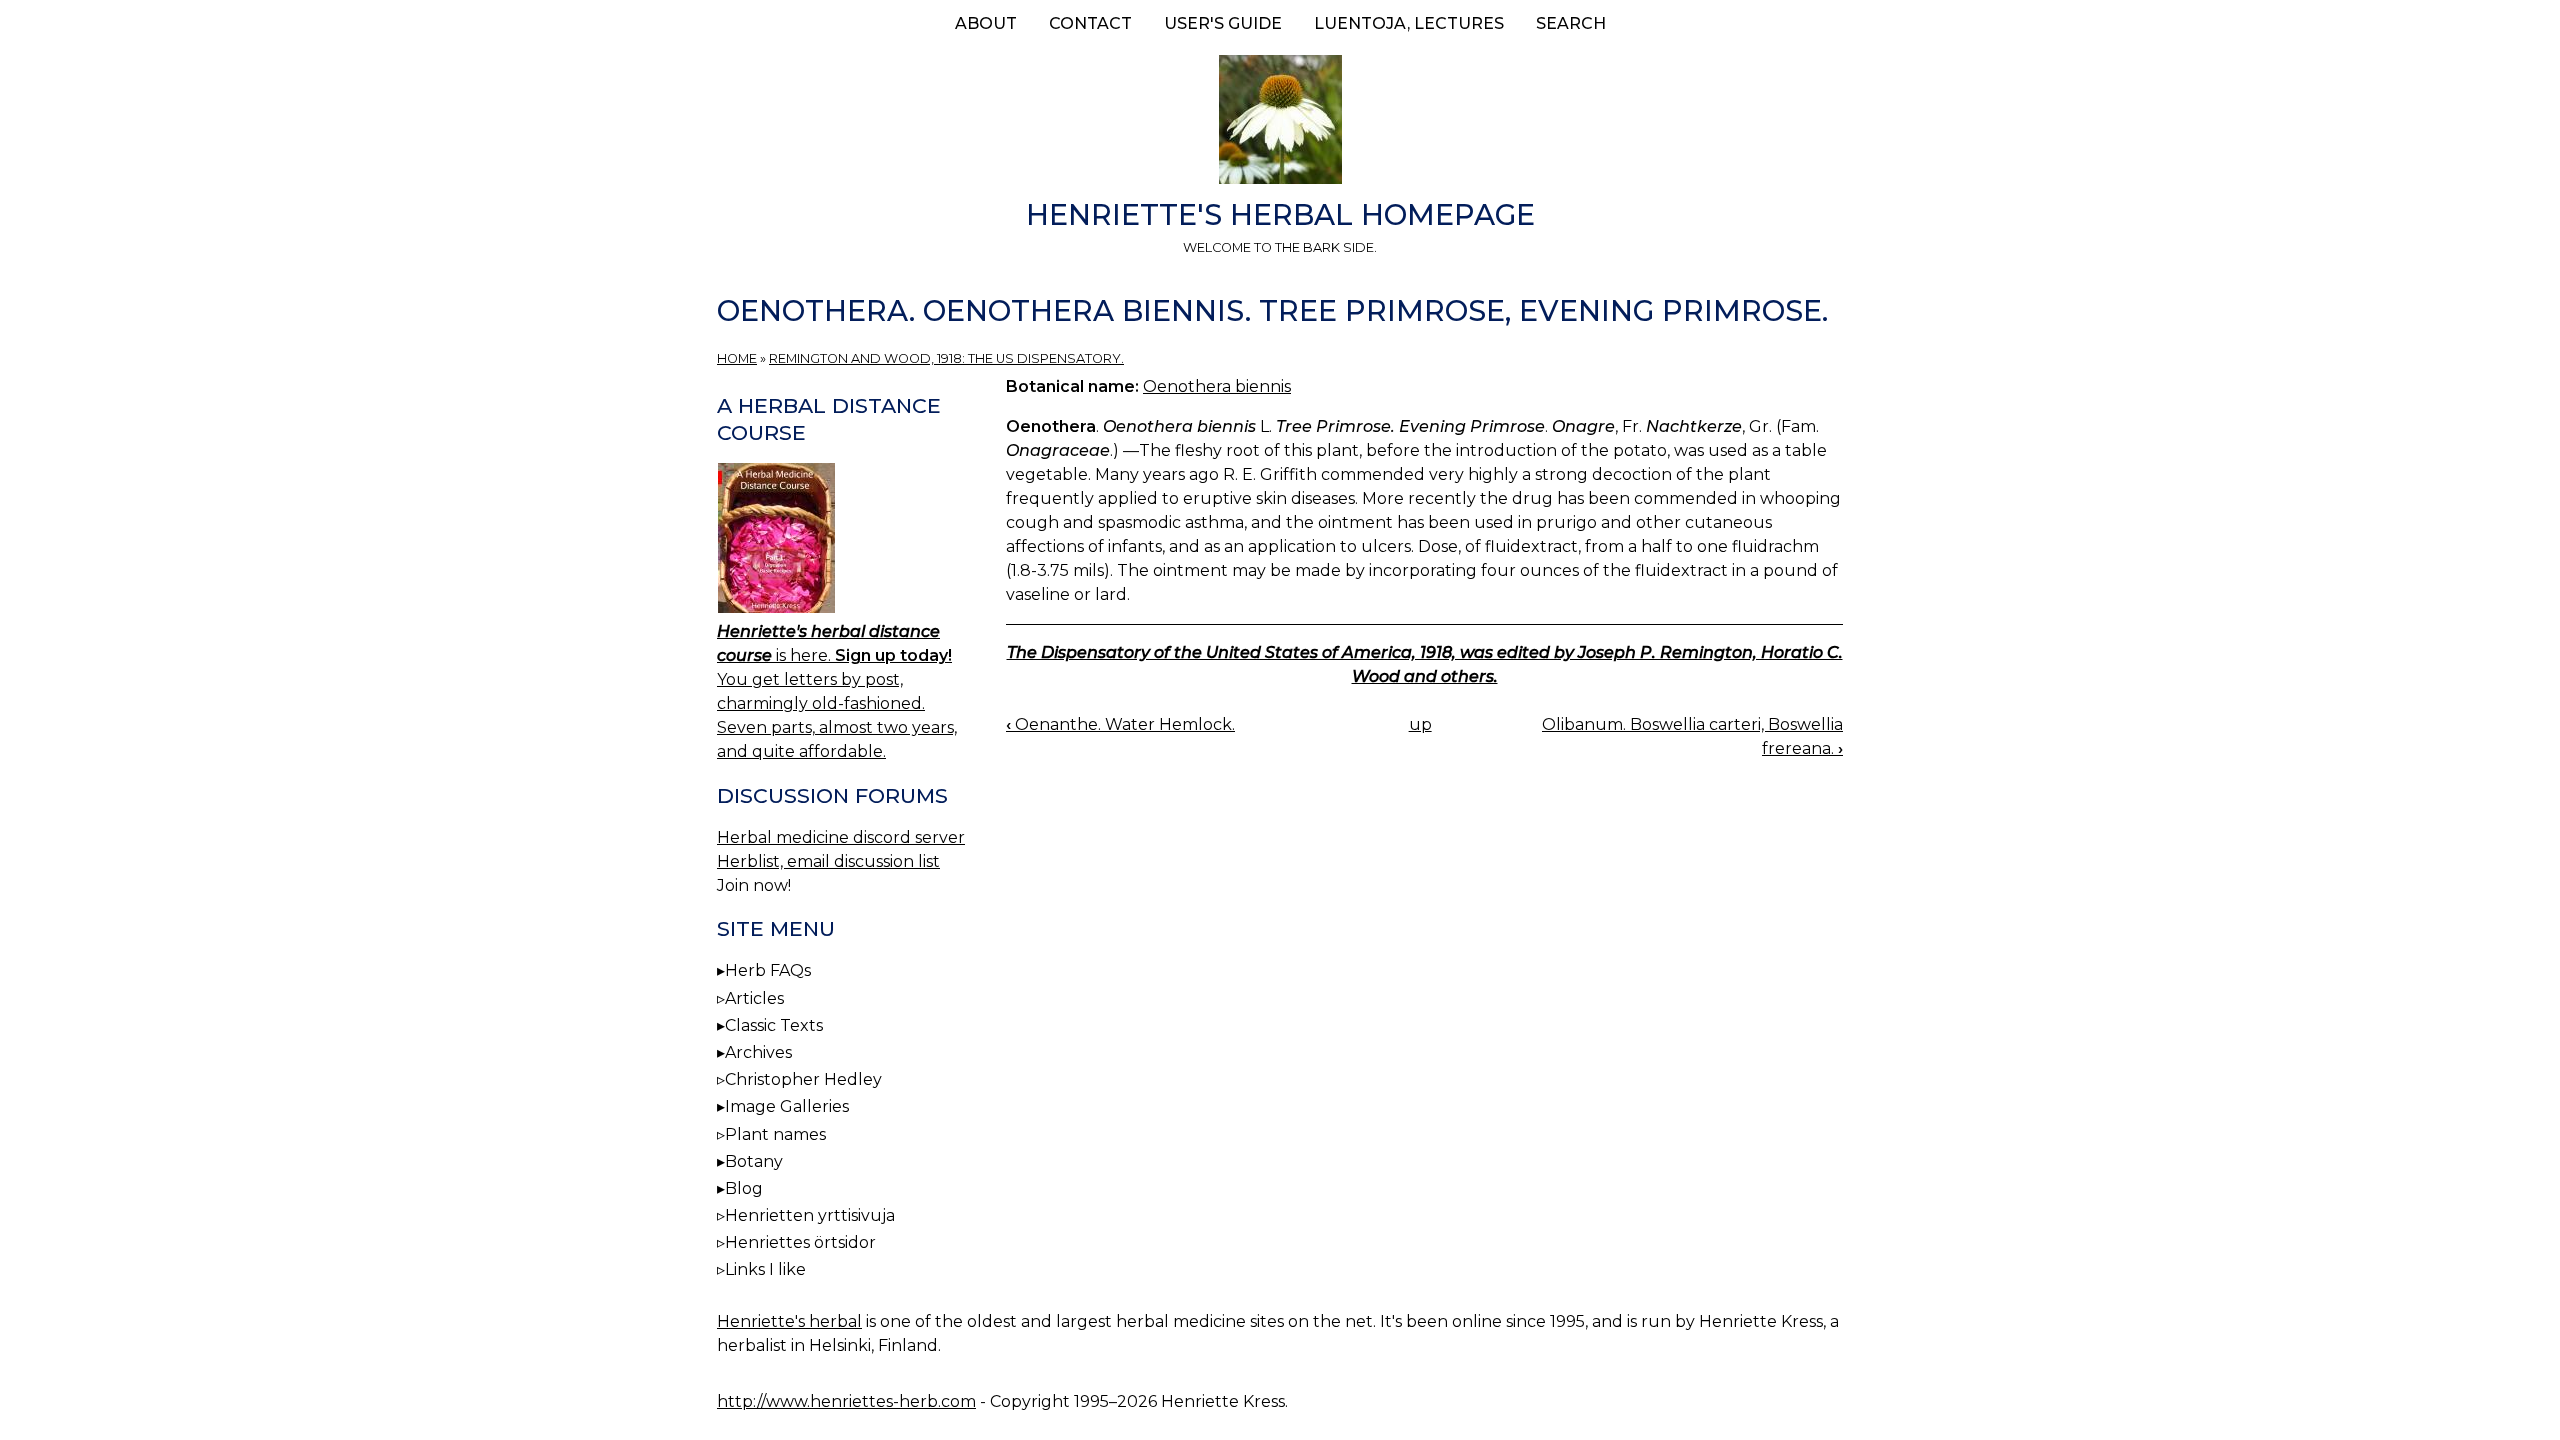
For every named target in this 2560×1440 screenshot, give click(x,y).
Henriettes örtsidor (800, 1242)
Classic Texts (774, 1025)
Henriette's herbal (789, 1321)
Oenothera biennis (1217, 386)
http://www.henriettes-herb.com (846, 1401)
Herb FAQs (768, 970)
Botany (754, 1161)
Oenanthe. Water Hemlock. (1120, 724)
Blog (744, 1188)
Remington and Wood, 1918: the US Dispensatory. (946, 358)
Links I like (765, 1269)
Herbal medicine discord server (841, 837)
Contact (1090, 23)
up (1420, 724)
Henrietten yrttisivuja (810, 1215)
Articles (754, 998)
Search (1571, 23)
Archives (758, 1052)
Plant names (775, 1134)
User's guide (1223, 23)
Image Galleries (787, 1106)
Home (737, 358)
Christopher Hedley (803, 1079)
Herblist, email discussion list (828, 861)
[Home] (1280, 123)
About (986, 23)
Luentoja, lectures (1409, 23)
